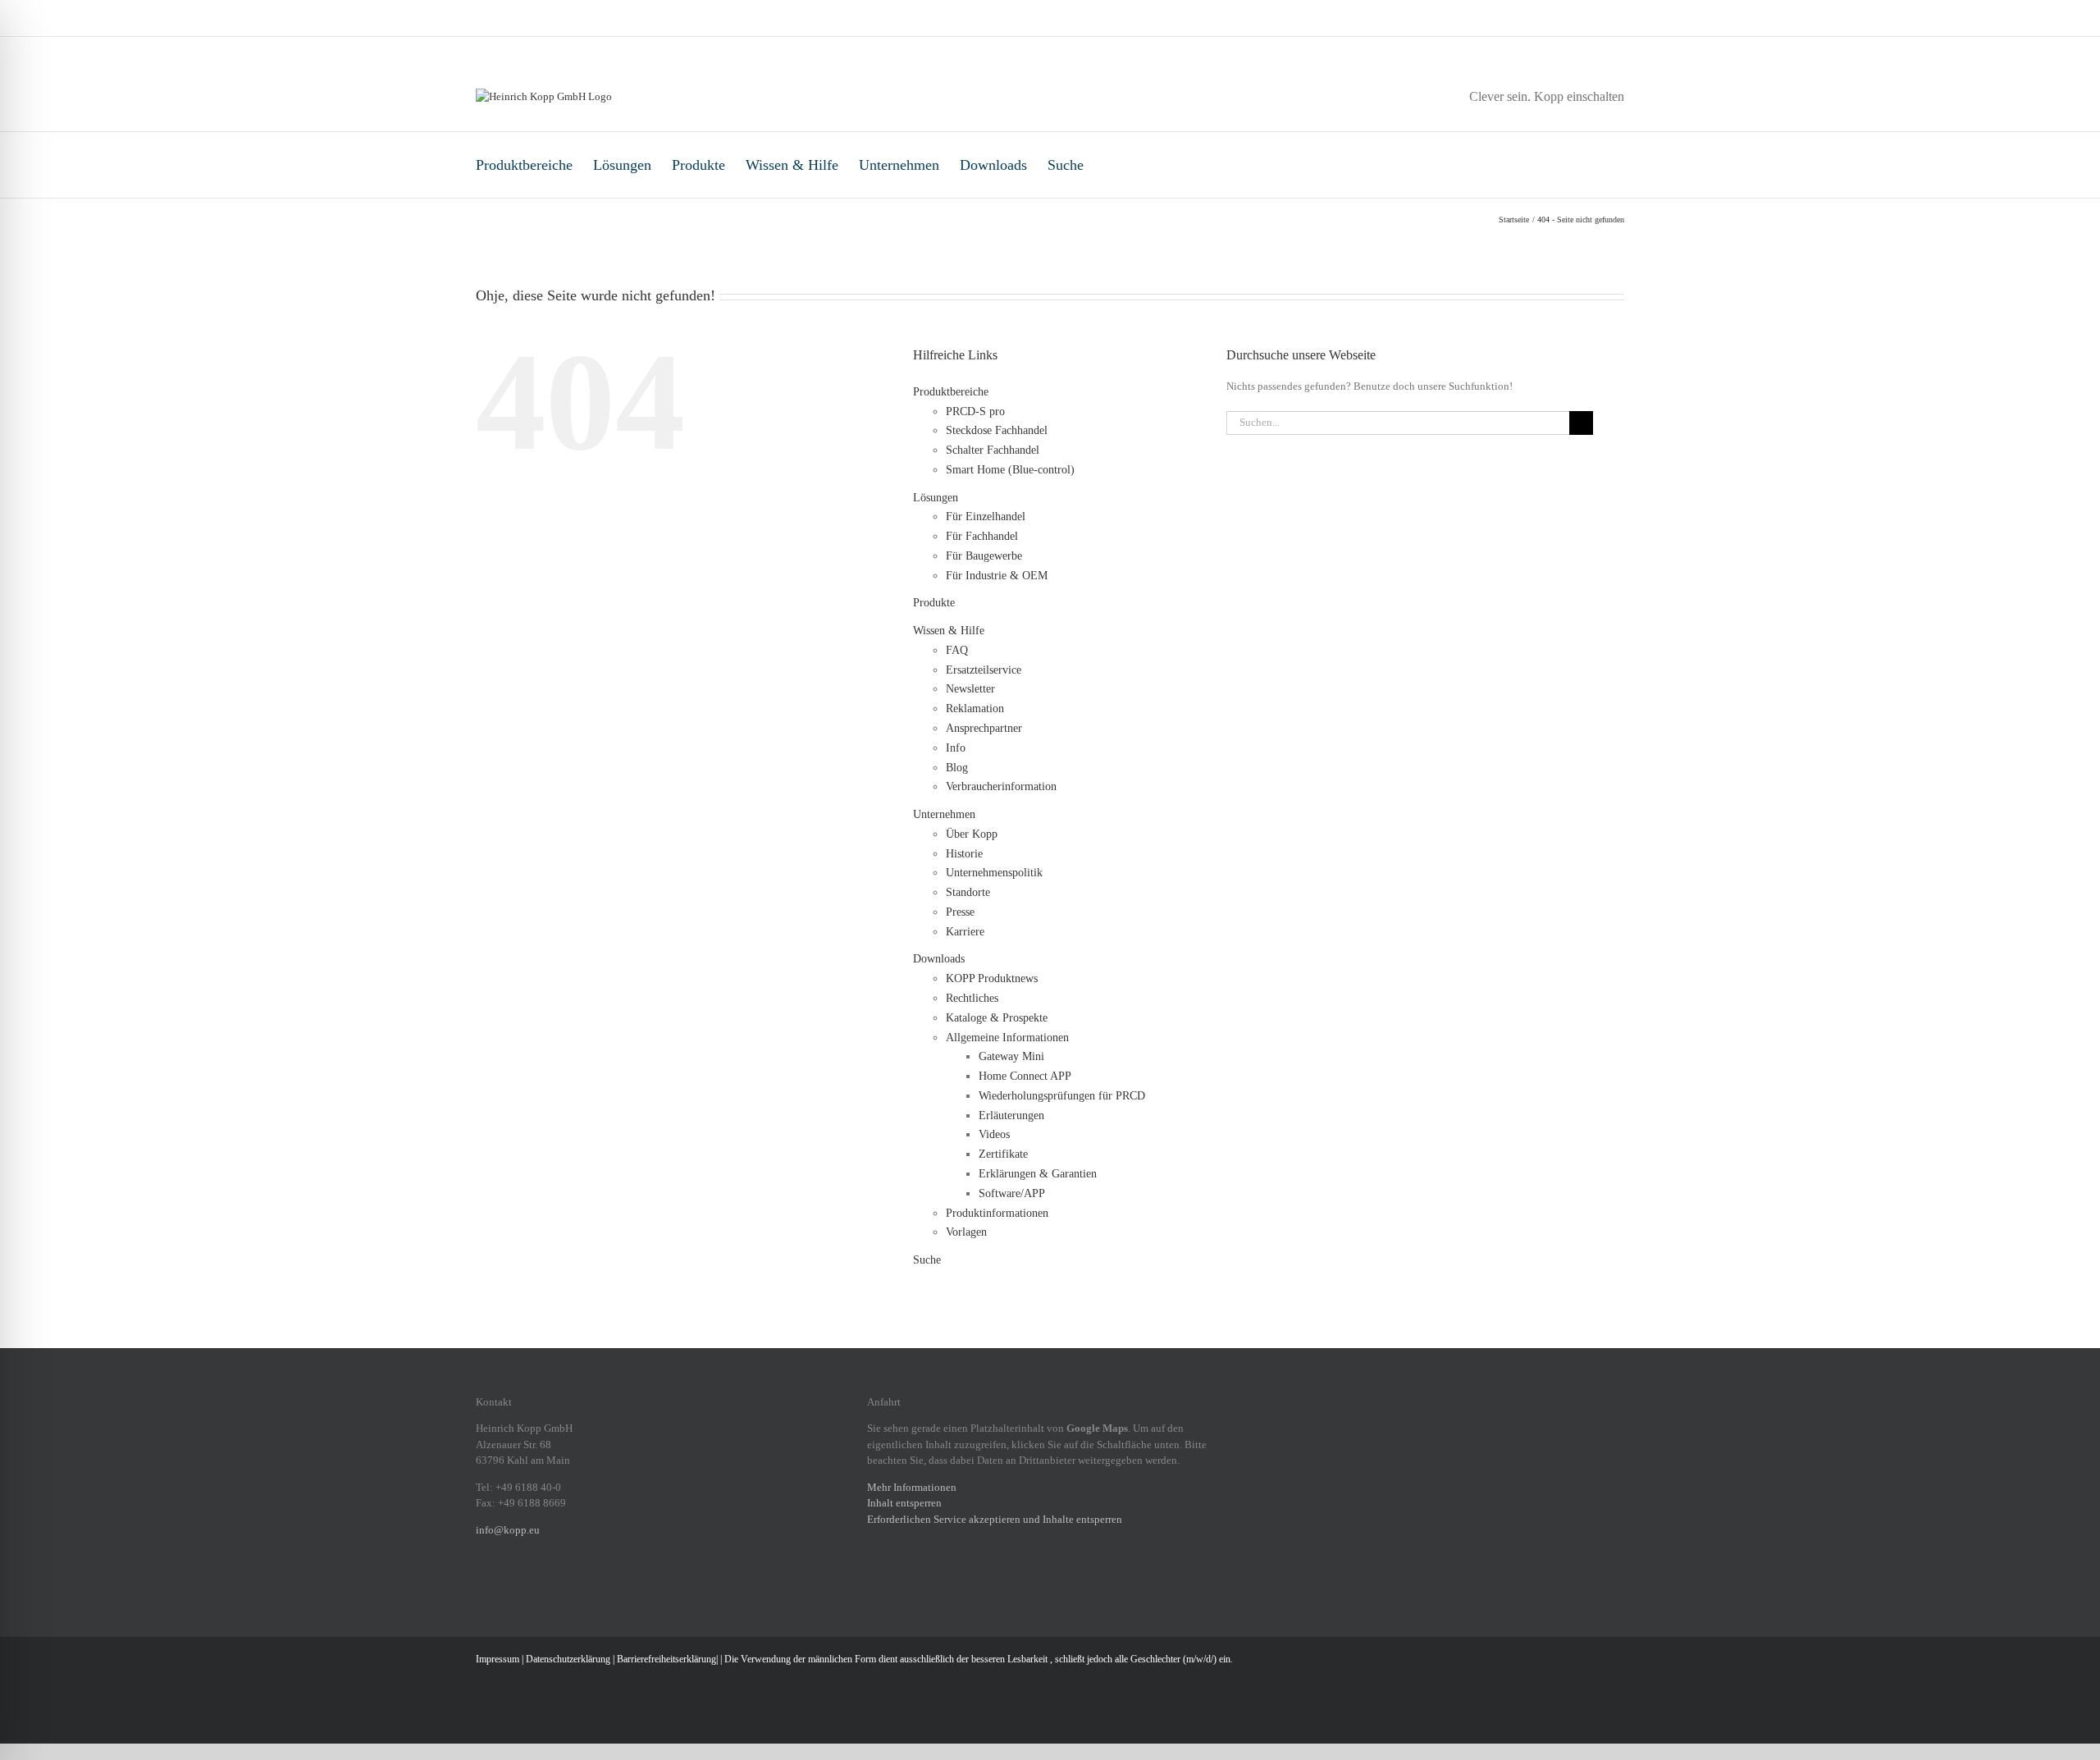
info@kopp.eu (508, 1530)
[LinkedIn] (523, 1586)
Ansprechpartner (984, 728)
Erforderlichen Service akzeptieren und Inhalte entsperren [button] (995, 1519)
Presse (960, 912)
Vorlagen (966, 1232)
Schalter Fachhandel (993, 450)
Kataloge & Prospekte (997, 1018)
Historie (964, 854)
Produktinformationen (997, 1213)
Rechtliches (972, 998)
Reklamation (975, 709)
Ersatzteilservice (984, 670)
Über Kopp (972, 834)
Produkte (698, 165)
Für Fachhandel (982, 536)
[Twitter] (566, 1586)
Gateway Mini (1011, 1056)
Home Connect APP (1025, 1076)
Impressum (498, 1659)
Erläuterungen (1011, 1115)
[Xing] (545, 1586)
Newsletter (970, 689)
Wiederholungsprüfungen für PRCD (1062, 1096)
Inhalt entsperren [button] (904, 1503)
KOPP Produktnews (992, 978)
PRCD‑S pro (975, 411)
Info (956, 748)
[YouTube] (587, 1586)
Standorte (968, 892)
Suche (1066, 165)
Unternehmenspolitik (994, 873)
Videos (994, 1134)
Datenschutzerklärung (568, 1659)
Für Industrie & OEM (997, 576)
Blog (957, 768)
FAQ (957, 650)
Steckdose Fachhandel (997, 430)
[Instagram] (502, 1586)
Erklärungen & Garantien (1038, 1174)
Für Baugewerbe (984, 556)
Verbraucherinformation (1001, 786)
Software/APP (1012, 1193)
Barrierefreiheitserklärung (667, 1659)
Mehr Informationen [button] (912, 1487)
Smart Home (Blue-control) (1010, 470)
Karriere (965, 932)
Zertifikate (1003, 1154)
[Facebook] (481, 1586)
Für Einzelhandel (986, 517)
